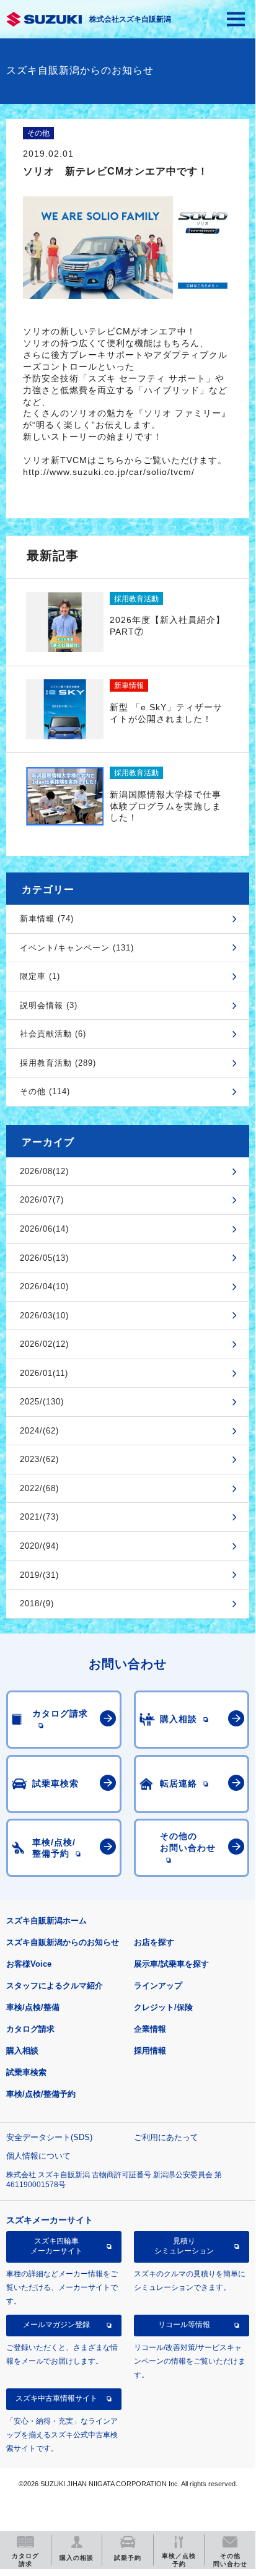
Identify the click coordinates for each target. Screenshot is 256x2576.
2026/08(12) (44, 1171)
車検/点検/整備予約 (41, 2094)
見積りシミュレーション (184, 2246)
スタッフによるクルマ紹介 (55, 1986)
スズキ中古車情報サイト (56, 2398)
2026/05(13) (44, 1258)
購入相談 (22, 2051)
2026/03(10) (44, 1316)
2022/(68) (39, 1488)
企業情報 (150, 2029)
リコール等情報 (184, 2325)
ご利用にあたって (166, 2137)
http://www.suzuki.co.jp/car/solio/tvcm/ (109, 472)
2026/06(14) (44, 1229)
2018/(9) (37, 1603)
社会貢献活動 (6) (53, 1034)
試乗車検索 (26, 2072)
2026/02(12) (44, 1344)
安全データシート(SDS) (49, 2137)
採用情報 (150, 2051)
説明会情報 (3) (49, 1005)
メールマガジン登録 (56, 2325)
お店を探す (154, 1942)
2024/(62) (39, 1431)
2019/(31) (39, 1575)
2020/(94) (39, 1546)
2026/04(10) (44, 1286)
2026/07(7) (42, 1200)
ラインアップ (158, 1986)
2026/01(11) (44, 1373)
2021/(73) (39, 1517)
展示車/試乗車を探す (171, 1964)
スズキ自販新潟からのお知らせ (63, 1942)
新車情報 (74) (47, 919)
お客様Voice (29, 1964)
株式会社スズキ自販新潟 (130, 19)
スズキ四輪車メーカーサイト (56, 2246)
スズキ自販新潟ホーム (46, 1921)
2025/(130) (42, 1402)
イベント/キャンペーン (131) (77, 948)
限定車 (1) (40, 976)
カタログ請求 (30, 2029)
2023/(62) (39, 1459)
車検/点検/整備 (33, 2007)
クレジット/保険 (163, 2007)
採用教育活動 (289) (58, 1063)
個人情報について (38, 2156)
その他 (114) (45, 1091)
